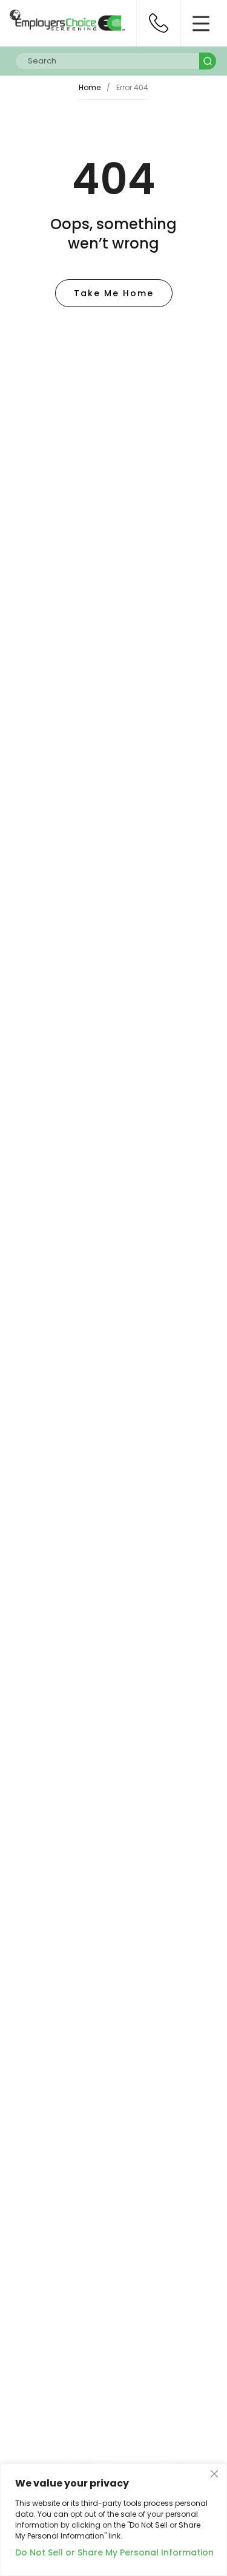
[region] (113, 2520)
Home (90, 87)
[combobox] (107, 61)
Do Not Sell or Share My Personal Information (113, 2552)
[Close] (214, 2474)
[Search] (208, 61)
